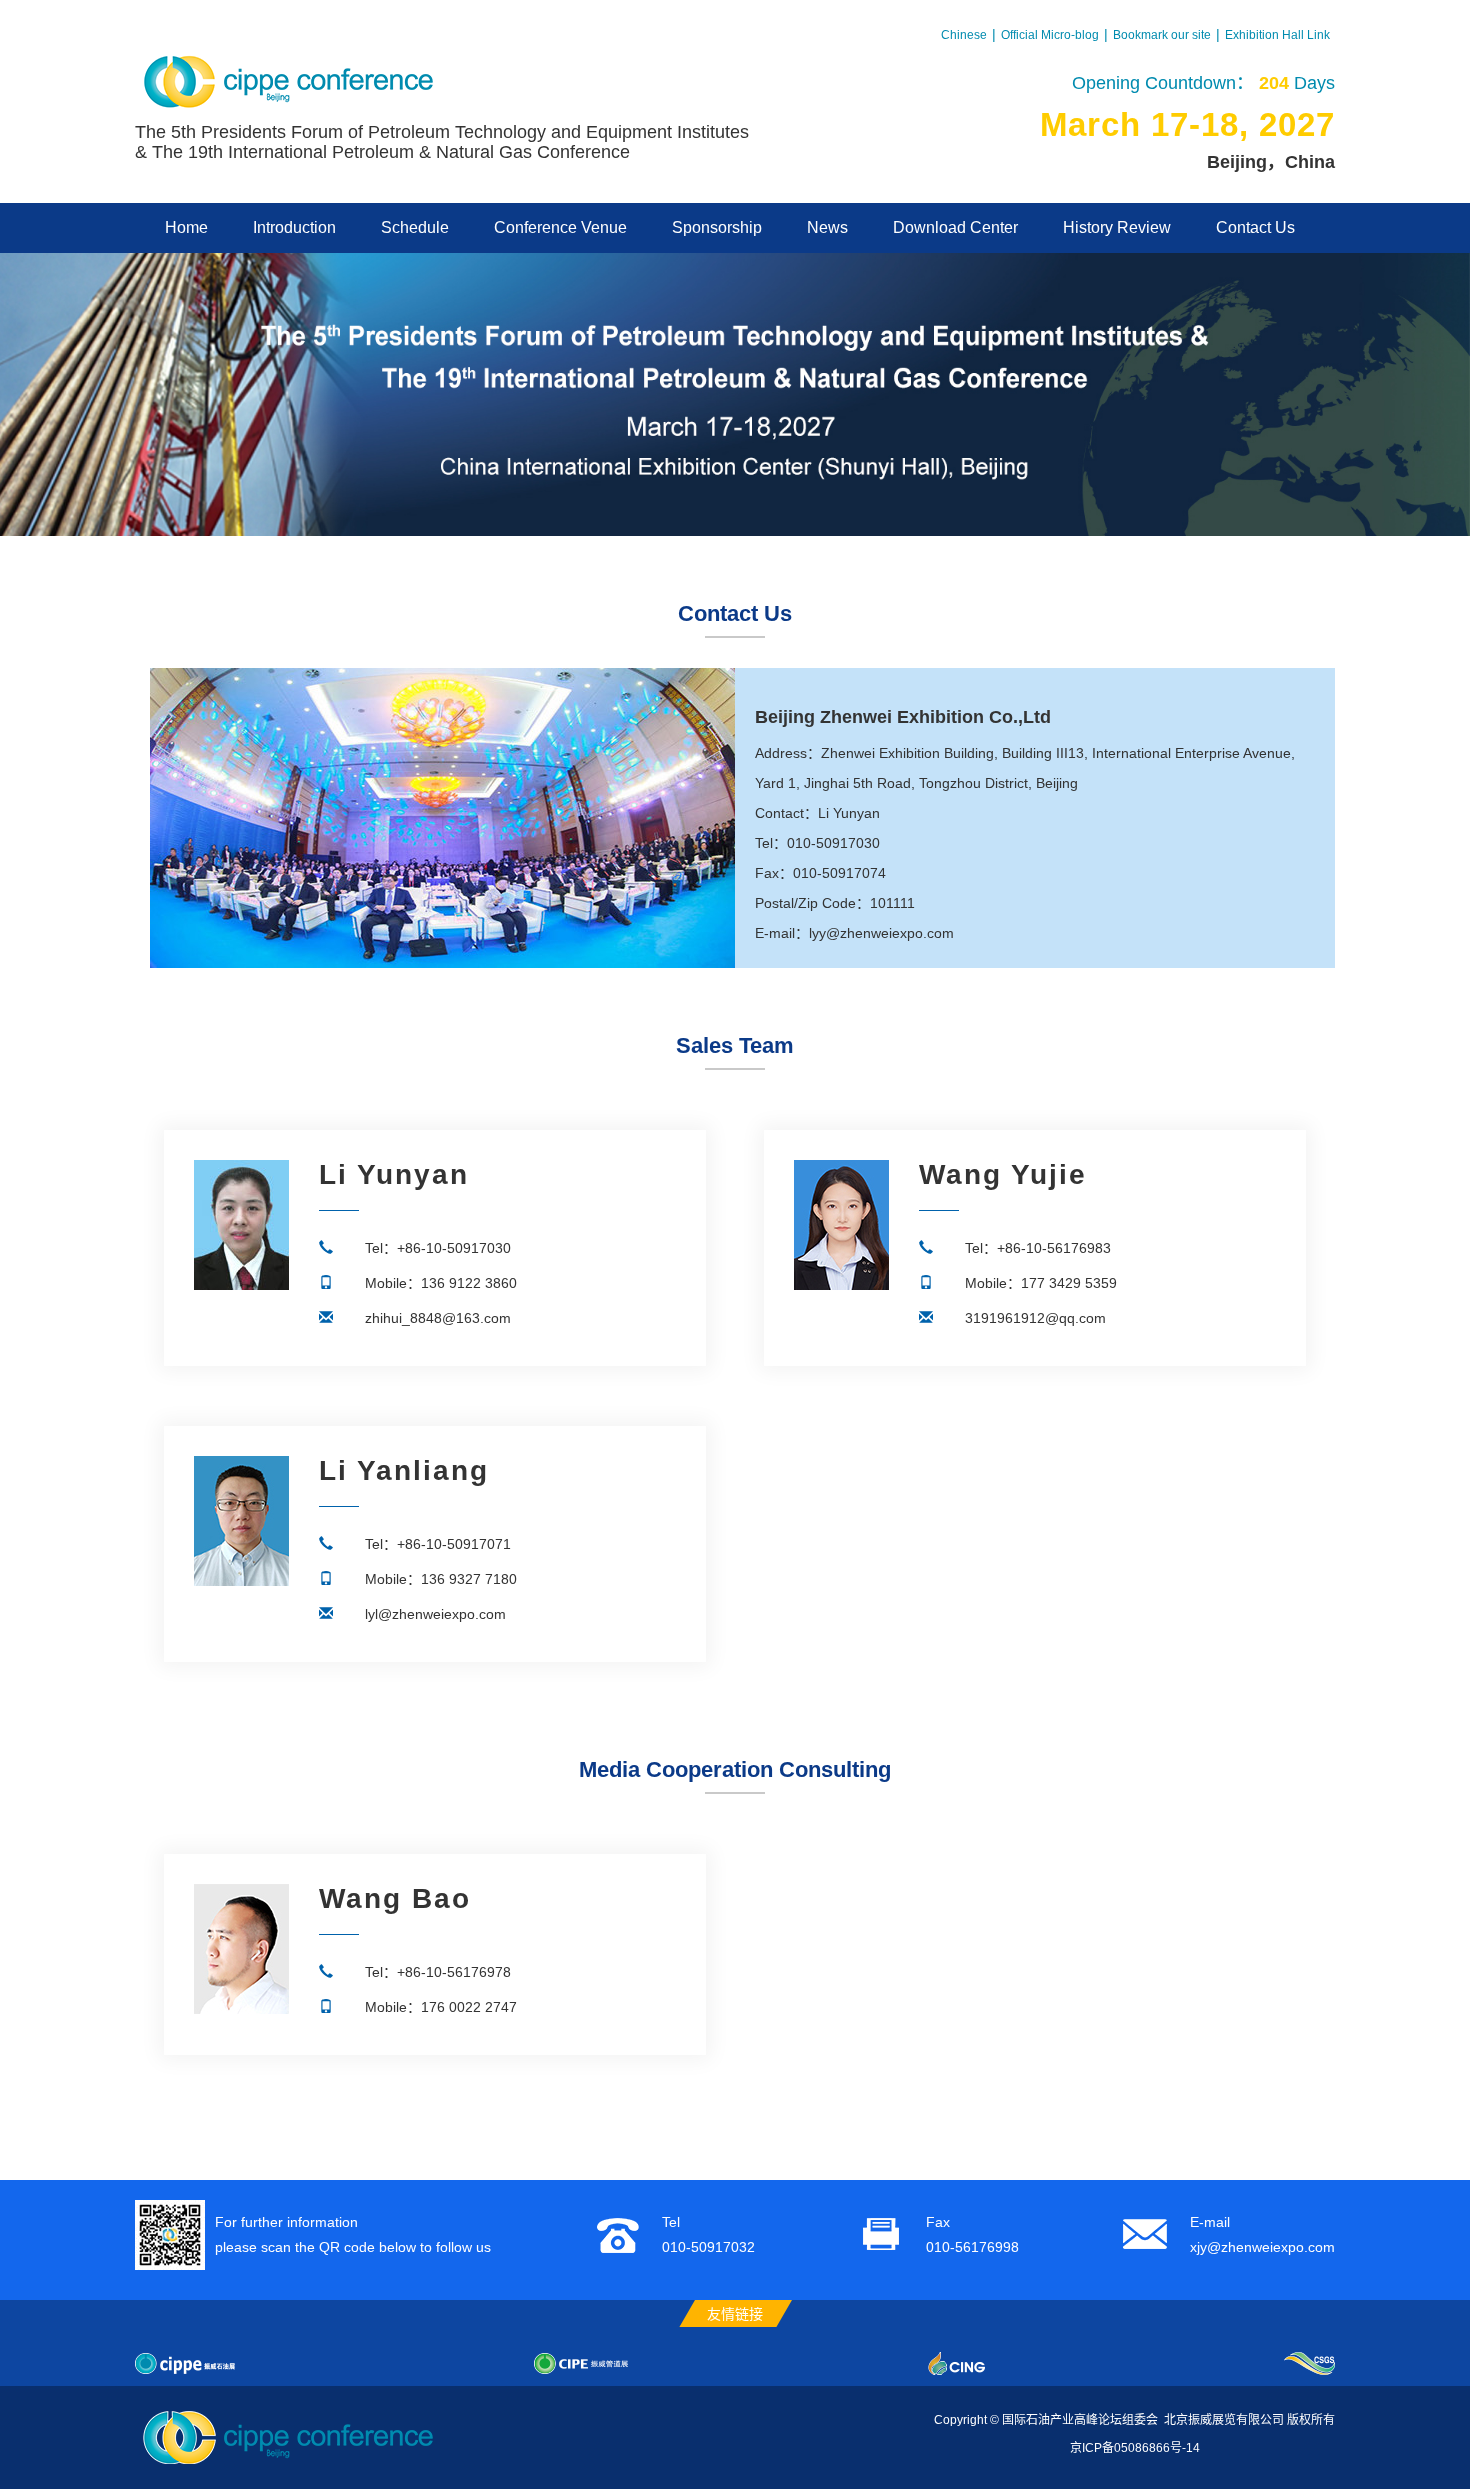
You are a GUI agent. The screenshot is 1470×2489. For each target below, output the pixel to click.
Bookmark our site (1162, 35)
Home (186, 227)
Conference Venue (560, 227)
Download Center (955, 227)
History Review (1117, 227)
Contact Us (1255, 227)
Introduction (294, 227)
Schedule (415, 227)
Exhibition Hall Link (1277, 35)
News (827, 227)
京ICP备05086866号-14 (1135, 2448)
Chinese (964, 35)
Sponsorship (717, 227)
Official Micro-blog (1050, 35)
